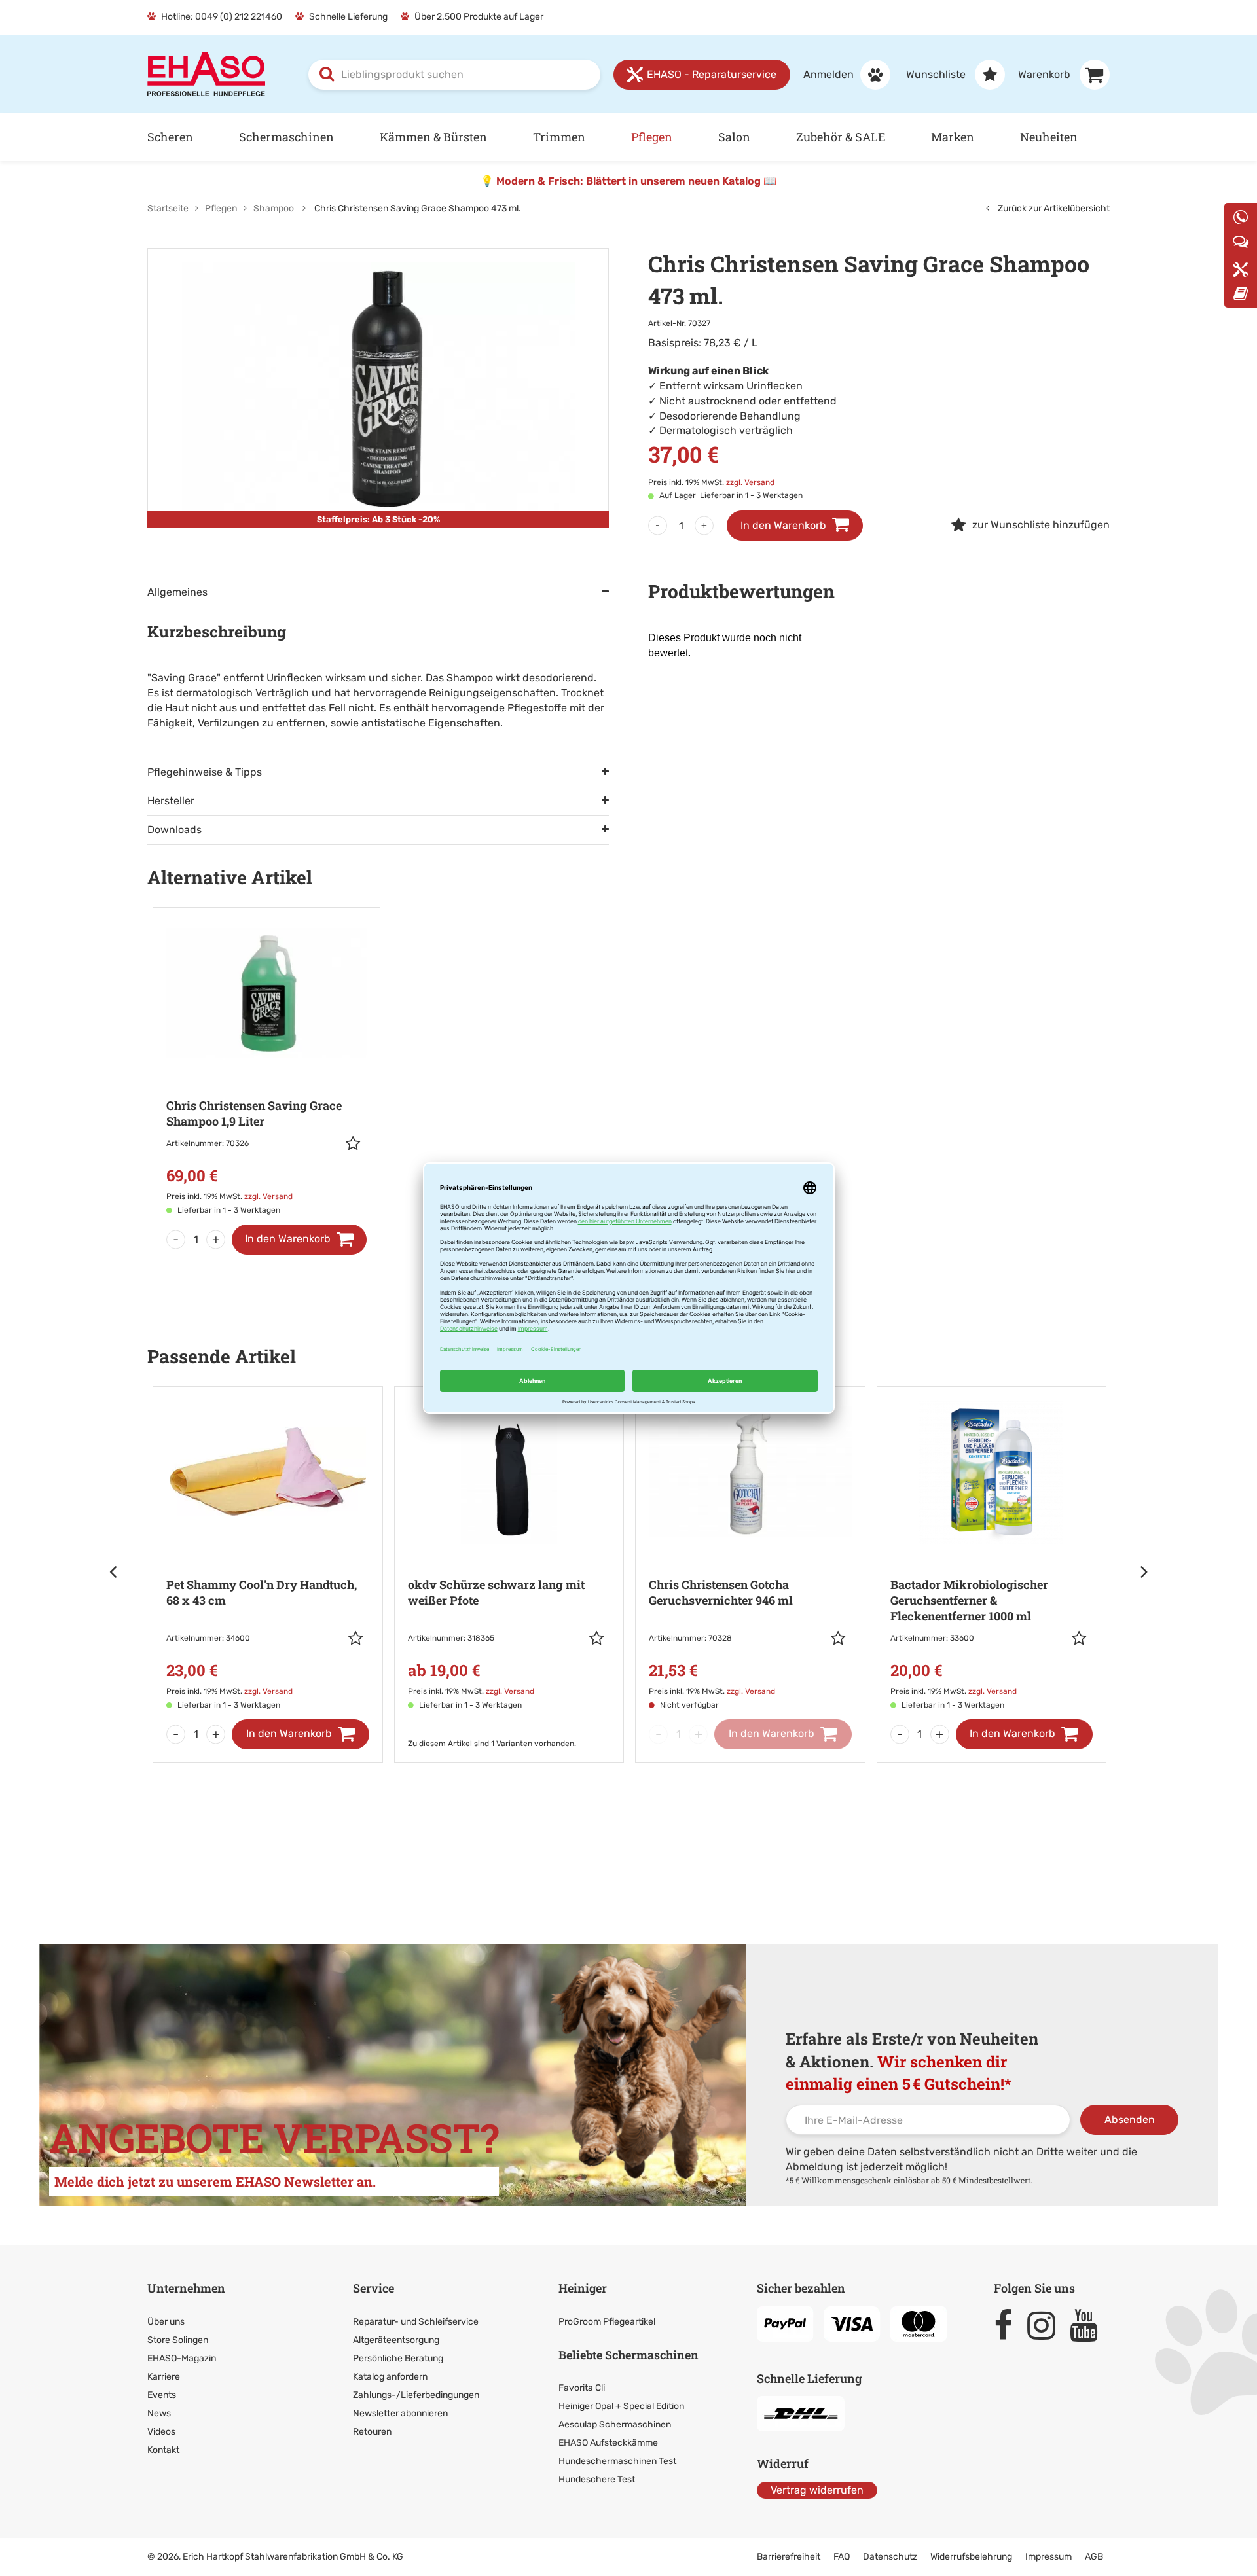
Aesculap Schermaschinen (615, 2424)
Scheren (170, 137)
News (159, 2413)
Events (162, 2395)
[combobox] (454, 75)
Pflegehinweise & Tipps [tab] (205, 772)
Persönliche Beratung (398, 2358)
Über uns (166, 2322)
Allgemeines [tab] (177, 592)
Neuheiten (1049, 137)
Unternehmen (186, 2288)
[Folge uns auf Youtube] (1090, 2325)
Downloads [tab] (174, 830)
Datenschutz (890, 2557)
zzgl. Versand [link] (750, 482)
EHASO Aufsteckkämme (608, 2443)
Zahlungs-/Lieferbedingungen (416, 2395)
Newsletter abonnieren (400, 2413)
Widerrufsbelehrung (971, 2557)
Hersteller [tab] (171, 801)
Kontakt (163, 2450)
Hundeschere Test (597, 2479)
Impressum (1048, 2557)
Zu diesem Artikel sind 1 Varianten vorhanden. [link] (250, 1744)
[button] (356, 1143)
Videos (161, 2432)
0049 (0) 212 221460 (239, 17)
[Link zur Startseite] (206, 74)
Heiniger (583, 2288)
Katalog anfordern (390, 2377)
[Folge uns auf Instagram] (1047, 2325)
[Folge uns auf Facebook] (1009, 2325)
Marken (953, 137)
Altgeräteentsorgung (396, 2340)
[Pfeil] (115, 1571)
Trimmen (559, 137)
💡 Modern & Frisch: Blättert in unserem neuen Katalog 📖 (628, 181)
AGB (1094, 2557)
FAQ (842, 2557)
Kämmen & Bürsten (433, 137)
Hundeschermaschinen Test (617, 2461)
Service (373, 2288)
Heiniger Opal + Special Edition (621, 2406)
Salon (734, 137)
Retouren (372, 2432)
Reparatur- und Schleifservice (416, 2322)
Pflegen (652, 137)
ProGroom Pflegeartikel (607, 2322)
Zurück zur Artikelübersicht (1053, 208)
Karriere (164, 2377)
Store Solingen (178, 2340)
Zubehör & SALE (841, 137)
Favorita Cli (582, 2388)
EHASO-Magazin (182, 2358)
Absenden (1130, 2120)
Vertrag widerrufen (817, 2490)
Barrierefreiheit (789, 2557)
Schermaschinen (286, 137)
